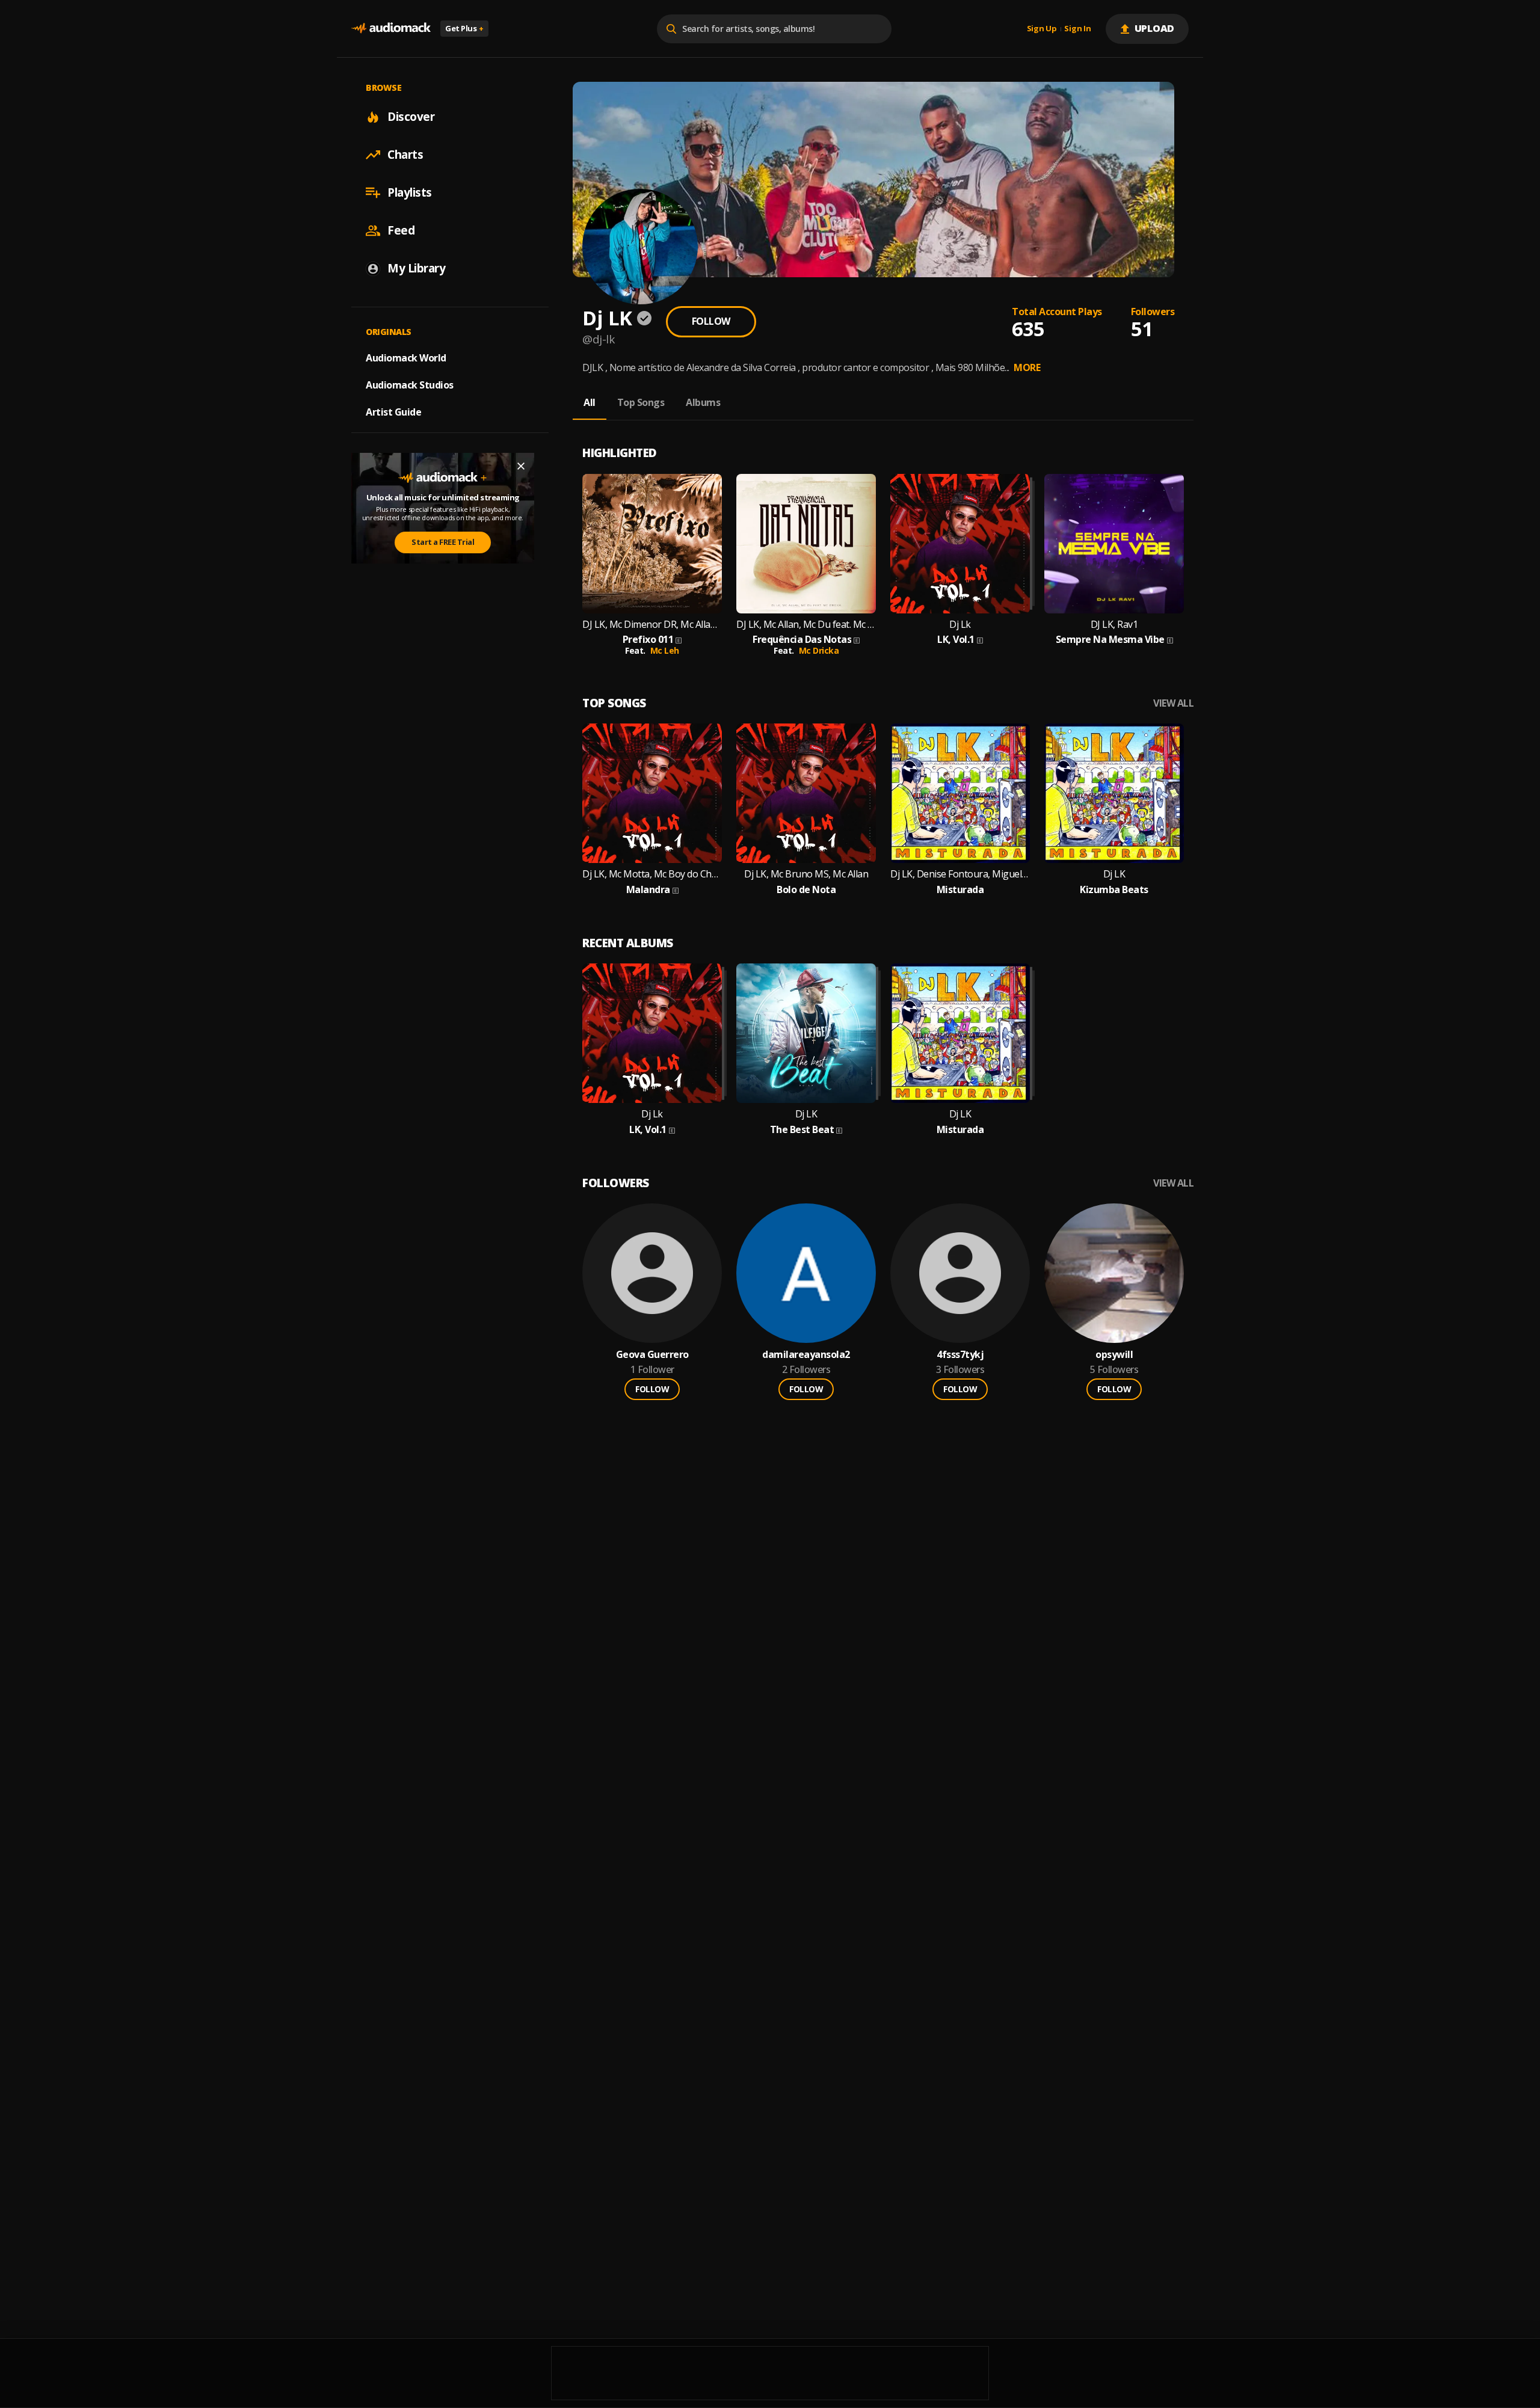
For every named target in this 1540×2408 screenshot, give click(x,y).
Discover (411, 117)
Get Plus (464, 28)
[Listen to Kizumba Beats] (1114, 793)
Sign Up (1042, 29)
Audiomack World (406, 358)
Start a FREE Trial (443, 542)
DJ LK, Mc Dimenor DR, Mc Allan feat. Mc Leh (652, 625)
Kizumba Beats (1114, 890)
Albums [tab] (703, 402)
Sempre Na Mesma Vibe (1110, 640)
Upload (1155, 28)
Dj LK (1114, 874)
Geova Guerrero (652, 1355)
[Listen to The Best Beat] (806, 1033)
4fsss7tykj (960, 1355)
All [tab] (590, 402)
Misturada (960, 890)
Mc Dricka (819, 650)
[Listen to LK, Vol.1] (960, 544)
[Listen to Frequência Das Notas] (806, 544)
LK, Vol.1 (956, 640)
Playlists (410, 192)
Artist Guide (393, 412)
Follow (711, 321)
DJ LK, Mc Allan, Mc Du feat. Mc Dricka (806, 625)
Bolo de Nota (806, 890)
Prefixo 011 (648, 640)
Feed (401, 230)
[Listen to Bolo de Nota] (806, 793)
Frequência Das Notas (802, 640)
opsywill (1114, 1355)
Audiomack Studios (410, 385)
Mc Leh (665, 650)
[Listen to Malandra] (652, 793)
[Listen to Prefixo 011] (652, 544)
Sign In (1077, 29)
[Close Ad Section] (521, 466)
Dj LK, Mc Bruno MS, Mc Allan (806, 874)
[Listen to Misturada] (960, 793)
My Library (416, 268)
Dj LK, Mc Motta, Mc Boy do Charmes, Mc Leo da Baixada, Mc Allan (652, 874)
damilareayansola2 (806, 1355)
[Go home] (391, 29)
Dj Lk (960, 625)
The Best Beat (802, 1130)
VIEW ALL (1173, 703)
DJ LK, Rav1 (1114, 625)
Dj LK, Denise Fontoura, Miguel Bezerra (960, 874)
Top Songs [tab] (641, 402)
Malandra (648, 890)
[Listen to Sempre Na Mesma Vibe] (1114, 544)
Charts (405, 155)
